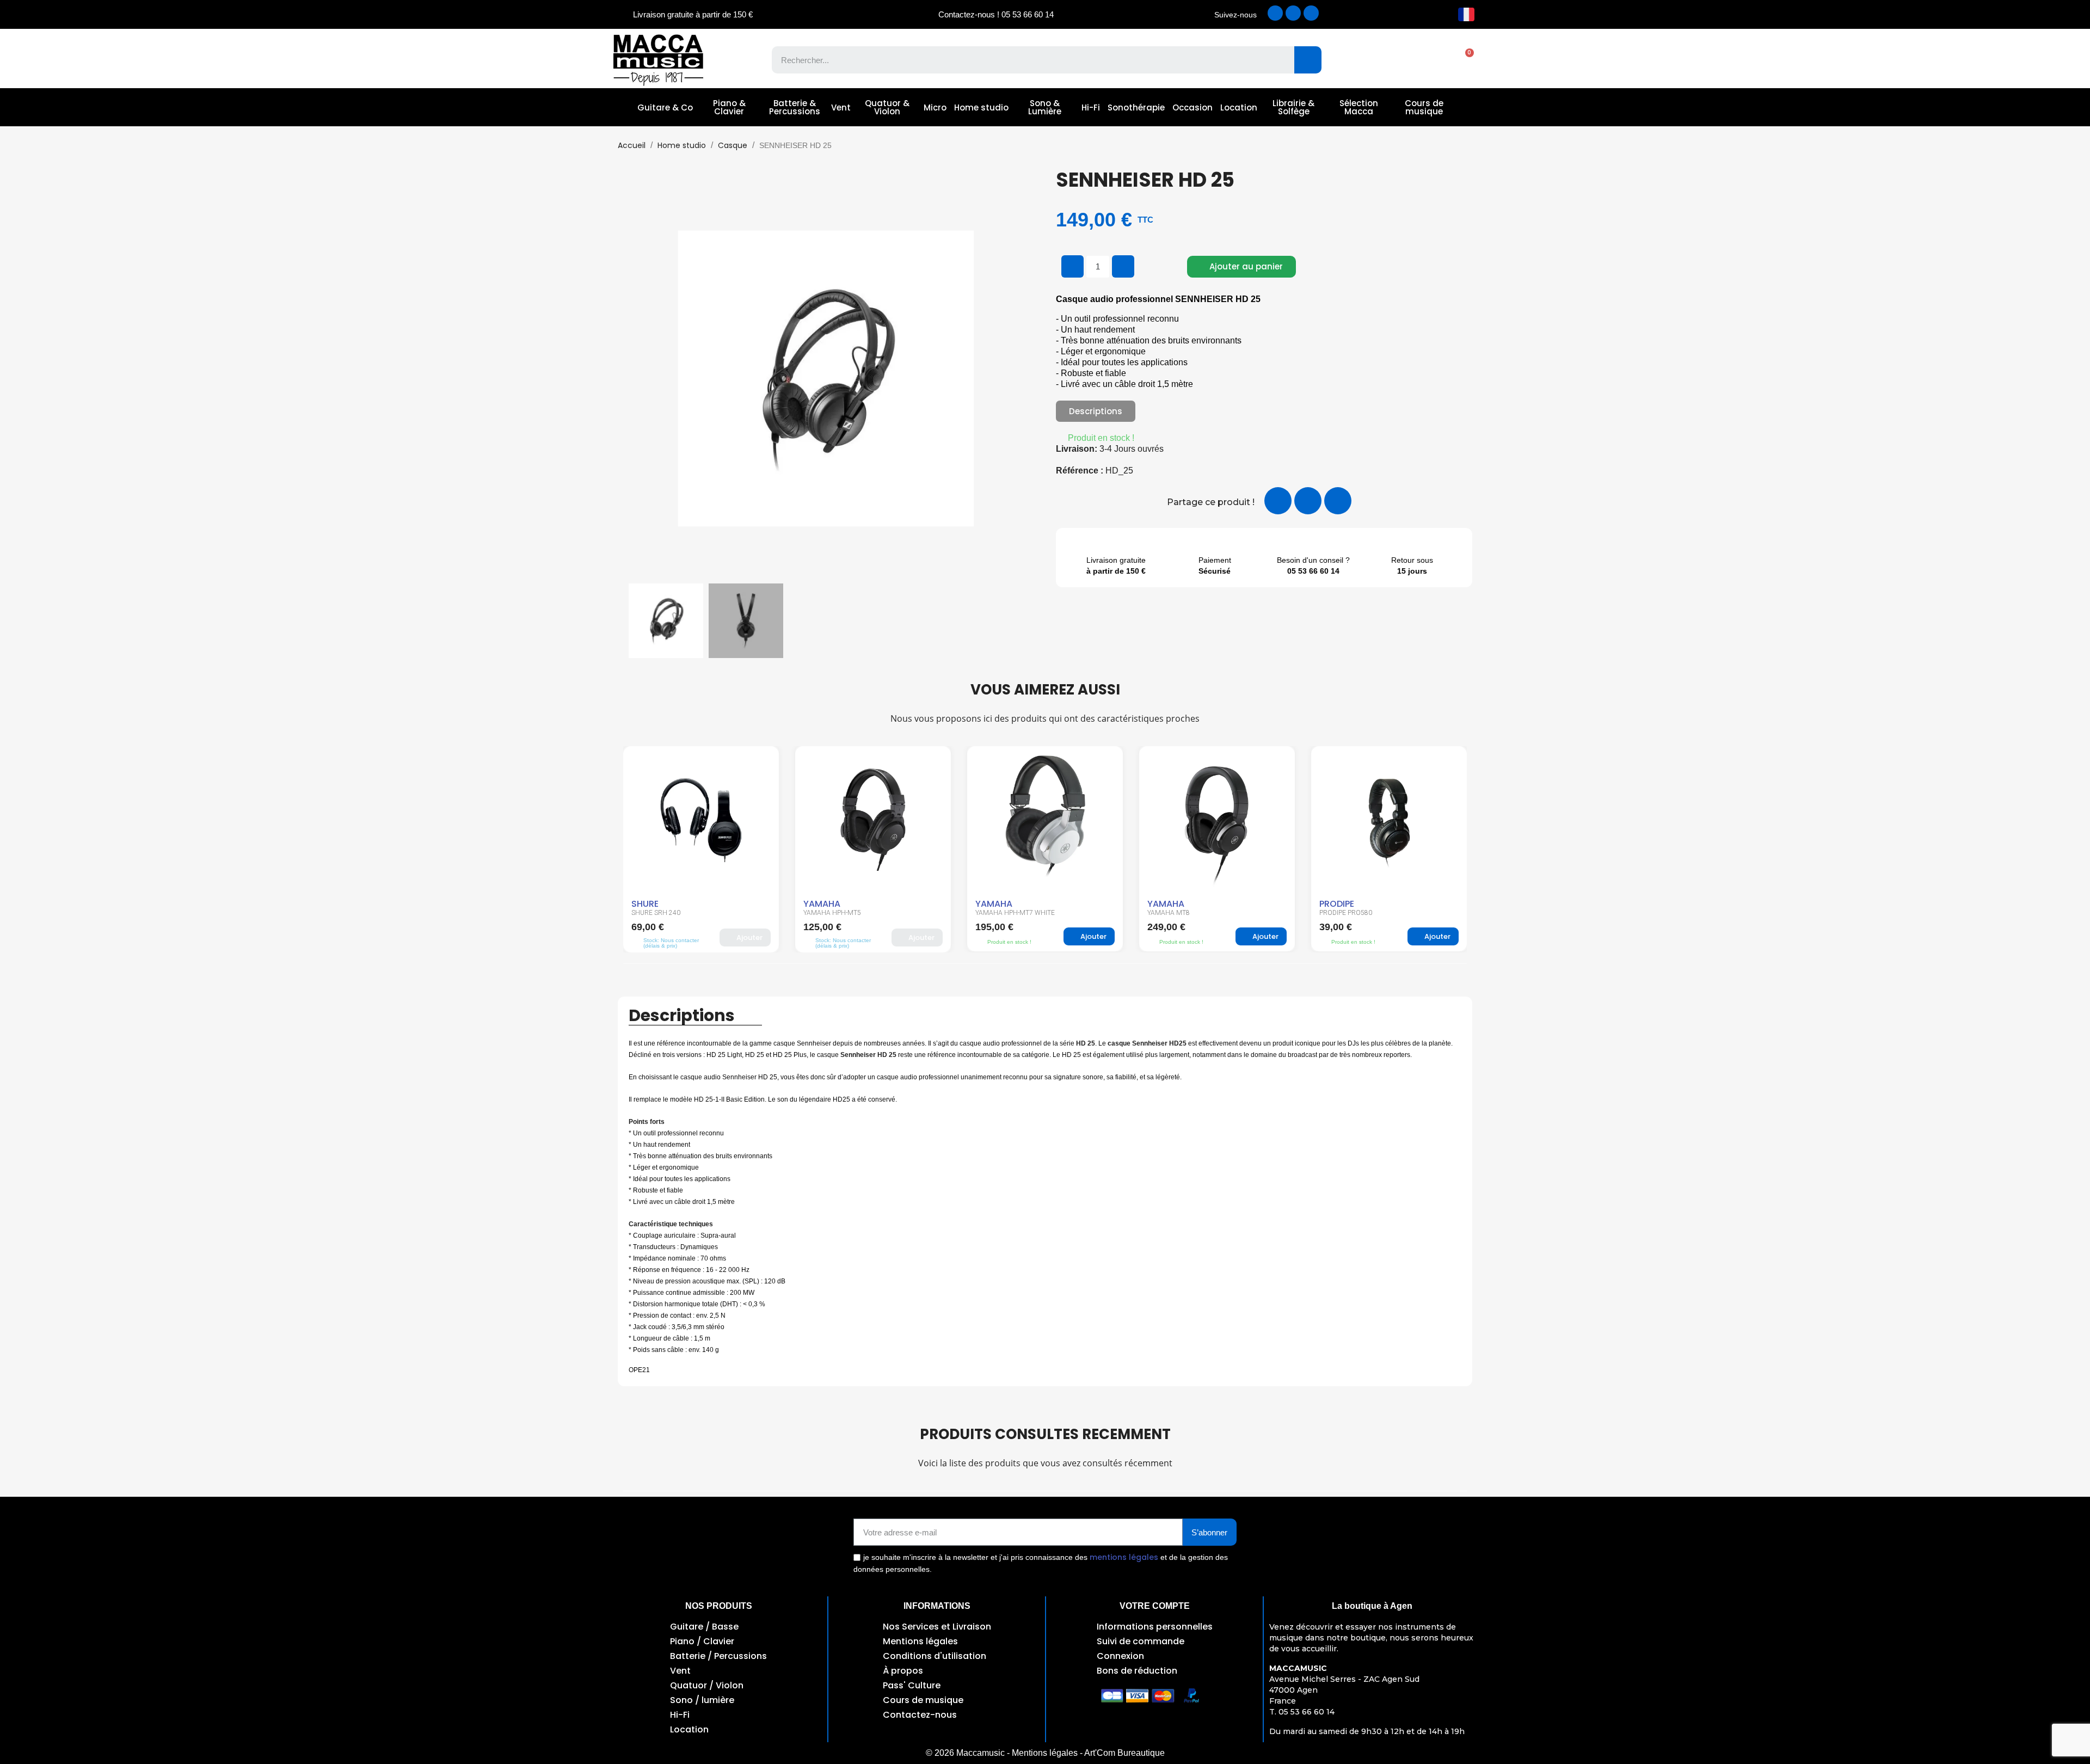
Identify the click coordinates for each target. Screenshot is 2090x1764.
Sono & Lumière (1045, 107)
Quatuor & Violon (887, 107)
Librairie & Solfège (1293, 107)
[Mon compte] (1426, 60)
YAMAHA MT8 (997, 913)
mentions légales (1124, 1557)
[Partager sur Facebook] (1278, 501)
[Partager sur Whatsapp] (1338, 501)
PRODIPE (1165, 904)
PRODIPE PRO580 (1174, 913)
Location (1239, 107)
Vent (841, 107)
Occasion (1192, 107)
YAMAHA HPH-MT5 (660, 913)
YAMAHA (650, 904)
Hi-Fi (1091, 107)
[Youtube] (1311, 13)
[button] (1464, 60)
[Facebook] (1275, 13)
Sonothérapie (1136, 107)
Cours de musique (1424, 107)
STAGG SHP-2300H (1348, 913)
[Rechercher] (1308, 60)
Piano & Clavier (729, 107)
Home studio (981, 107)
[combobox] (1025, 60)
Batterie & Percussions (795, 107)
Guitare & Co (665, 107)
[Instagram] (1293, 13)
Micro (935, 107)
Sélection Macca (1359, 107)
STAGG (1335, 904)
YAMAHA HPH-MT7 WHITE (843, 913)
